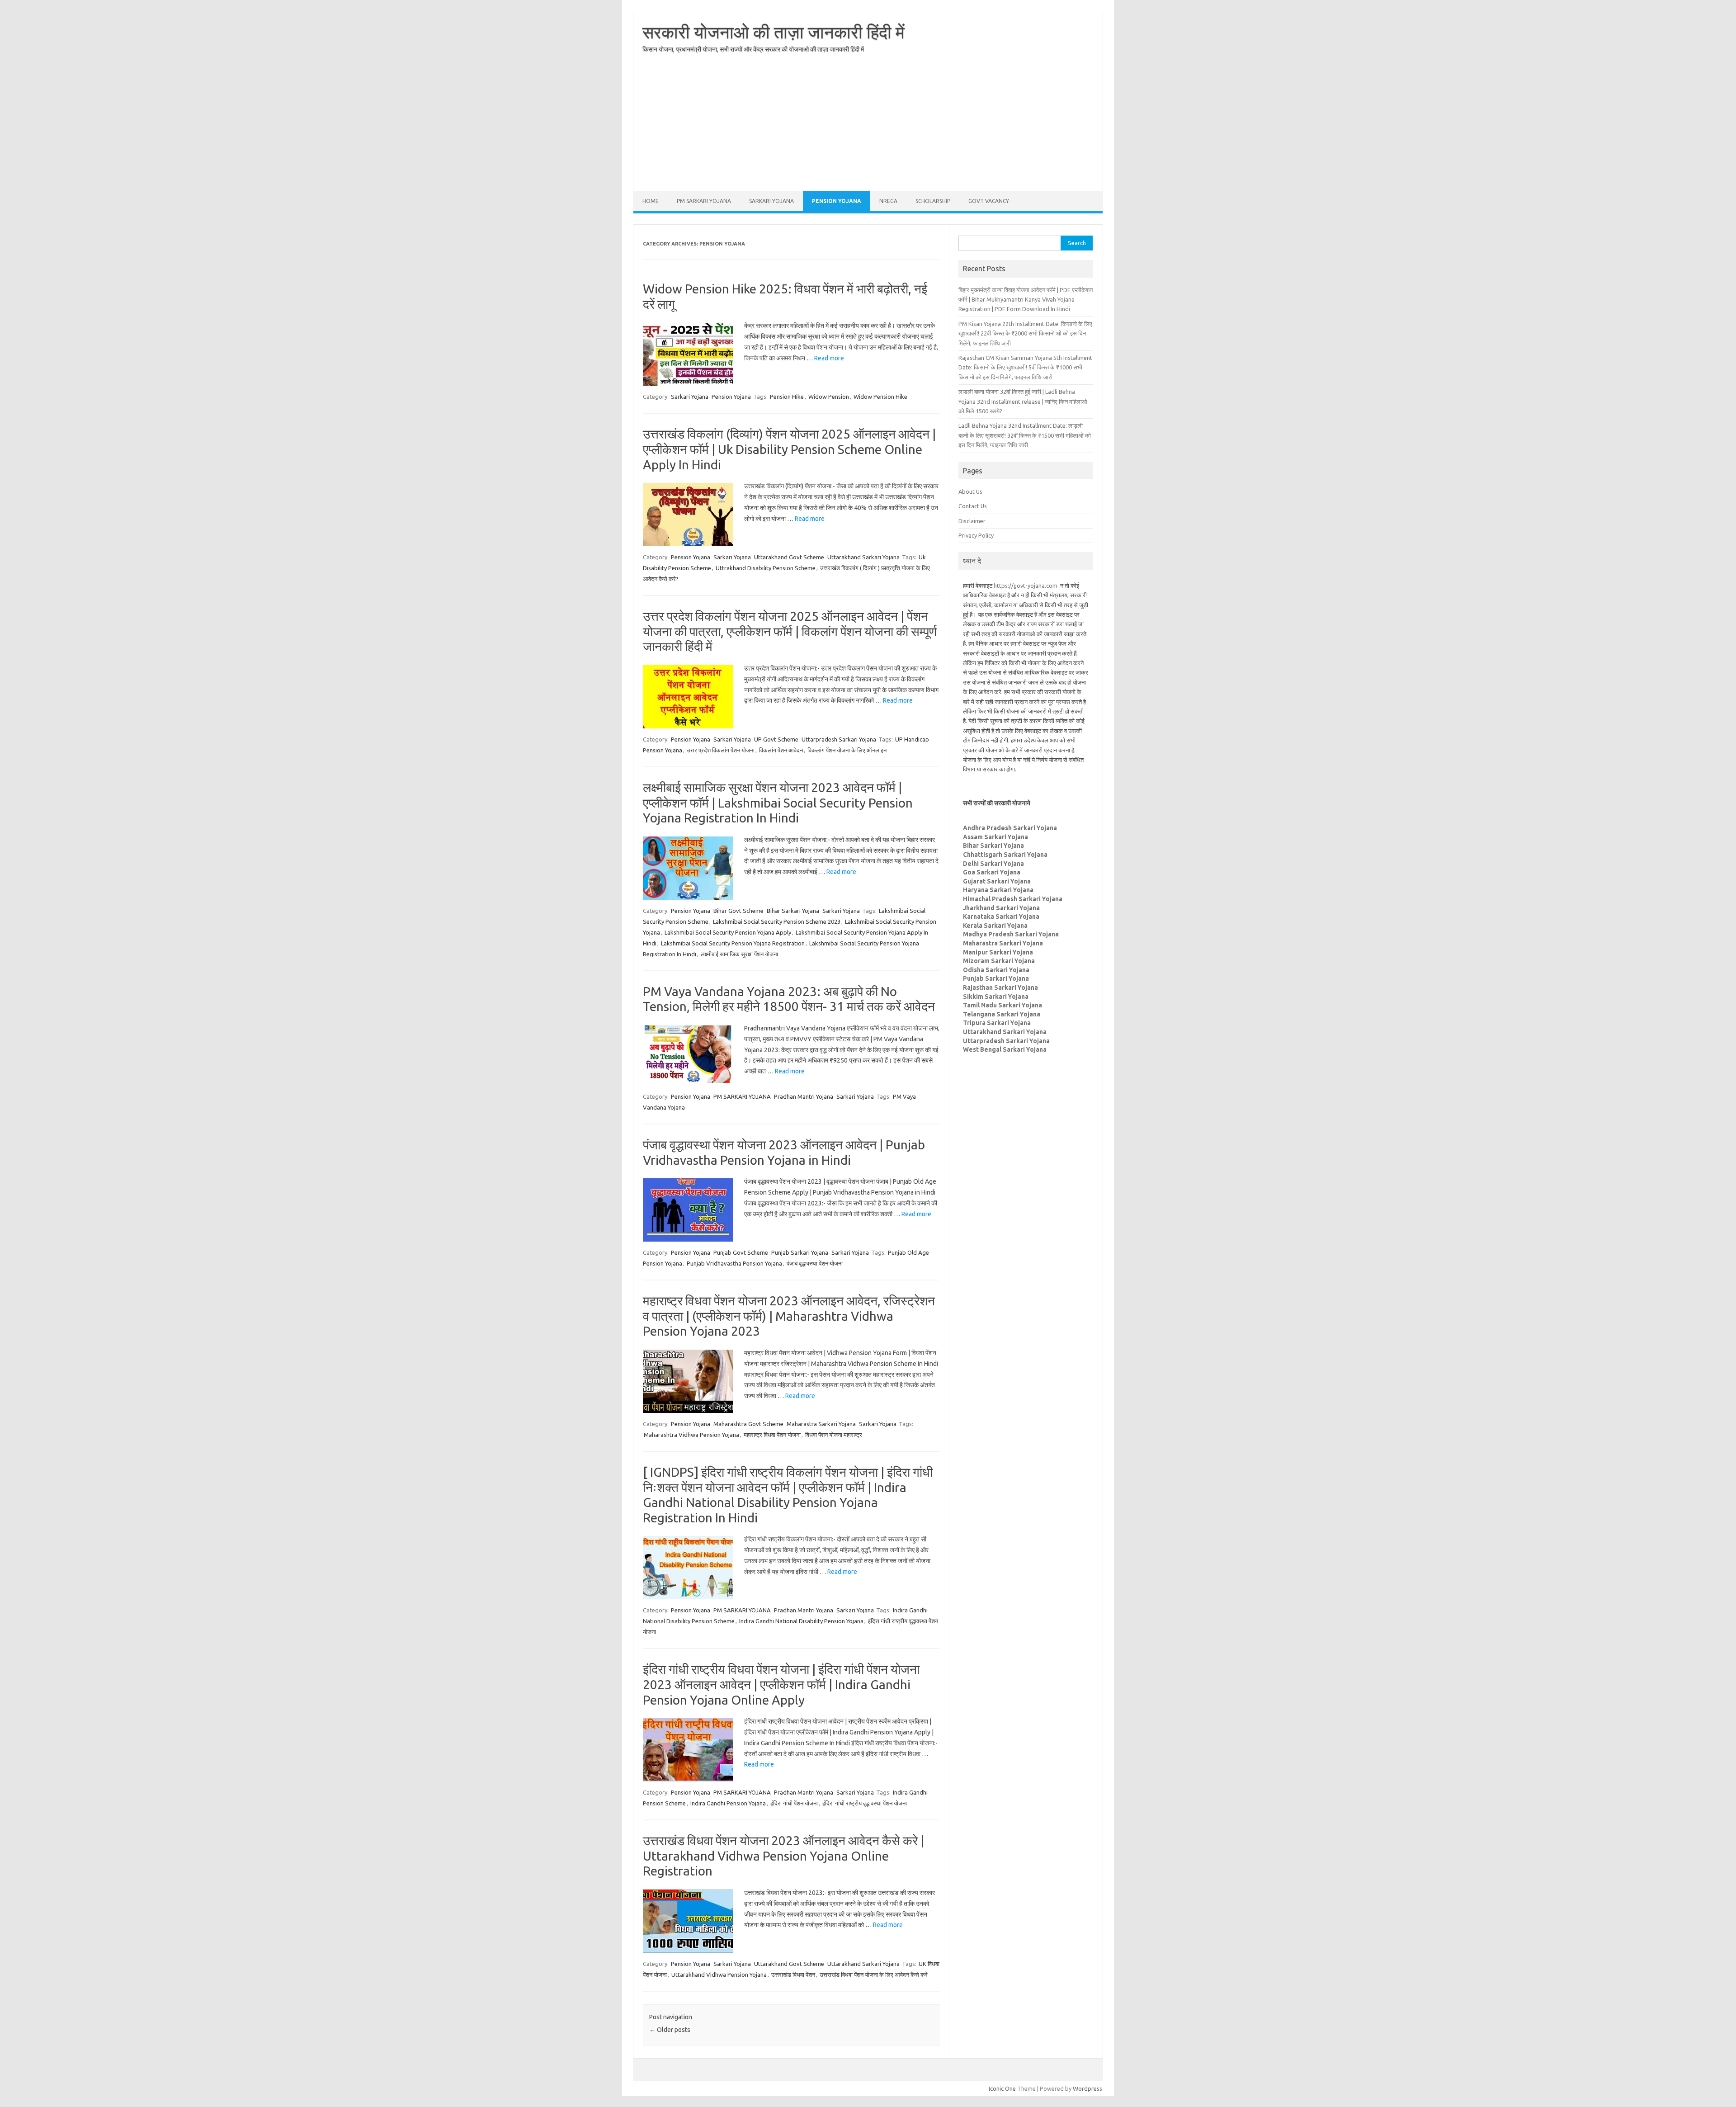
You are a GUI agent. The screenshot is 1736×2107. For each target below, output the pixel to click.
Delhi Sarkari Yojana (993, 864)
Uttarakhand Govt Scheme (789, 557)
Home (651, 201)
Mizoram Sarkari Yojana (999, 961)
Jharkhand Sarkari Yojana (1001, 908)
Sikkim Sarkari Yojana (996, 997)
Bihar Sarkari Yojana (793, 911)
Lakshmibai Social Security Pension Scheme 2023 (777, 921)
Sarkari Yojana (771, 201)
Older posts (670, 2030)
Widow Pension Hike (880, 397)
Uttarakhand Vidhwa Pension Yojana (719, 1975)
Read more (829, 358)
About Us (970, 491)
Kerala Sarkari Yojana (995, 926)
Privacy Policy (976, 535)
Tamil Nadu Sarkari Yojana (1002, 1005)
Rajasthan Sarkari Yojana (1000, 987)
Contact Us (973, 506)
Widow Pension (829, 397)
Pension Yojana (837, 201)
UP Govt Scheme (776, 739)
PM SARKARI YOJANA (704, 201)
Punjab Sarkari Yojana (800, 1252)
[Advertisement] (868, 128)
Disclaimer (972, 521)
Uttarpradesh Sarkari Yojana (839, 739)
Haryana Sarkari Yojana (998, 890)
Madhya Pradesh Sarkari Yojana (1011, 934)
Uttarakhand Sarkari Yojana (863, 557)
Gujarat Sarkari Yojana (997, 881)
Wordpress (1087, 2088)
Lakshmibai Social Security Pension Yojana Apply (728, 932)
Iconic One (1002, 2088)
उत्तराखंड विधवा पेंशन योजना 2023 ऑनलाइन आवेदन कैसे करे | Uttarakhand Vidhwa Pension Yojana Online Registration (783, 1856)
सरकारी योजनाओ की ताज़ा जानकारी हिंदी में (774, 32)
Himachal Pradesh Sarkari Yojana (1013, 899)
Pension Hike (787, 397)
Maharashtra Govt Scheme (748, 1424)
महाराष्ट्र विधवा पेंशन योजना (772, 1435)
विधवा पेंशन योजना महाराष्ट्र (834, 1435)
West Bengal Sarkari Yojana (1005, 1049)
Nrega (888, 201)
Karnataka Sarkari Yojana (1001, 916)
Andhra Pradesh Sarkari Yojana (1010, 828)
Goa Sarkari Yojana (992, 872)
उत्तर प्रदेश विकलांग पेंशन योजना (721, 750)
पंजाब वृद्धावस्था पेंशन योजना (815, 1263)
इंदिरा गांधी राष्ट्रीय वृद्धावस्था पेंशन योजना (865, 1803)
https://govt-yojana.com (1026, 586)
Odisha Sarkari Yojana (996, 970)
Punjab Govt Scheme (741, 1252)
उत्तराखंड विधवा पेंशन (793, 1975)
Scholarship (933, 201)
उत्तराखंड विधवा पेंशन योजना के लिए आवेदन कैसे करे (874, 1975)
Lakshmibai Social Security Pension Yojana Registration (733, 943)
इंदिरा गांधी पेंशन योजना (794, 1803)
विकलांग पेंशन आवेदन (781, 750)
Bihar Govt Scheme (738, 911)
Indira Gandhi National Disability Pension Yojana (801, 1621)
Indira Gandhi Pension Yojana (728, 1803)
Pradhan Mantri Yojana (804, 1096)
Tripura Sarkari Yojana (997, 1023)
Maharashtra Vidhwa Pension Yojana (691, 1435)
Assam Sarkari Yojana (995, 837)
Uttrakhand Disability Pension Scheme (766, 568)
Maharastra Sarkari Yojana (821, 1424)
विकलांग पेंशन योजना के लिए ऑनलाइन (847, 750)
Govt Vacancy (989, 201)
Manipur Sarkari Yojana (998, 952)
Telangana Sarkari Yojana (1002, 1014)
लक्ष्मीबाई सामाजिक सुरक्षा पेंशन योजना (739, 954)
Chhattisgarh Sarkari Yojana (1005, 855)
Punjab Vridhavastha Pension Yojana (734, 1263)
